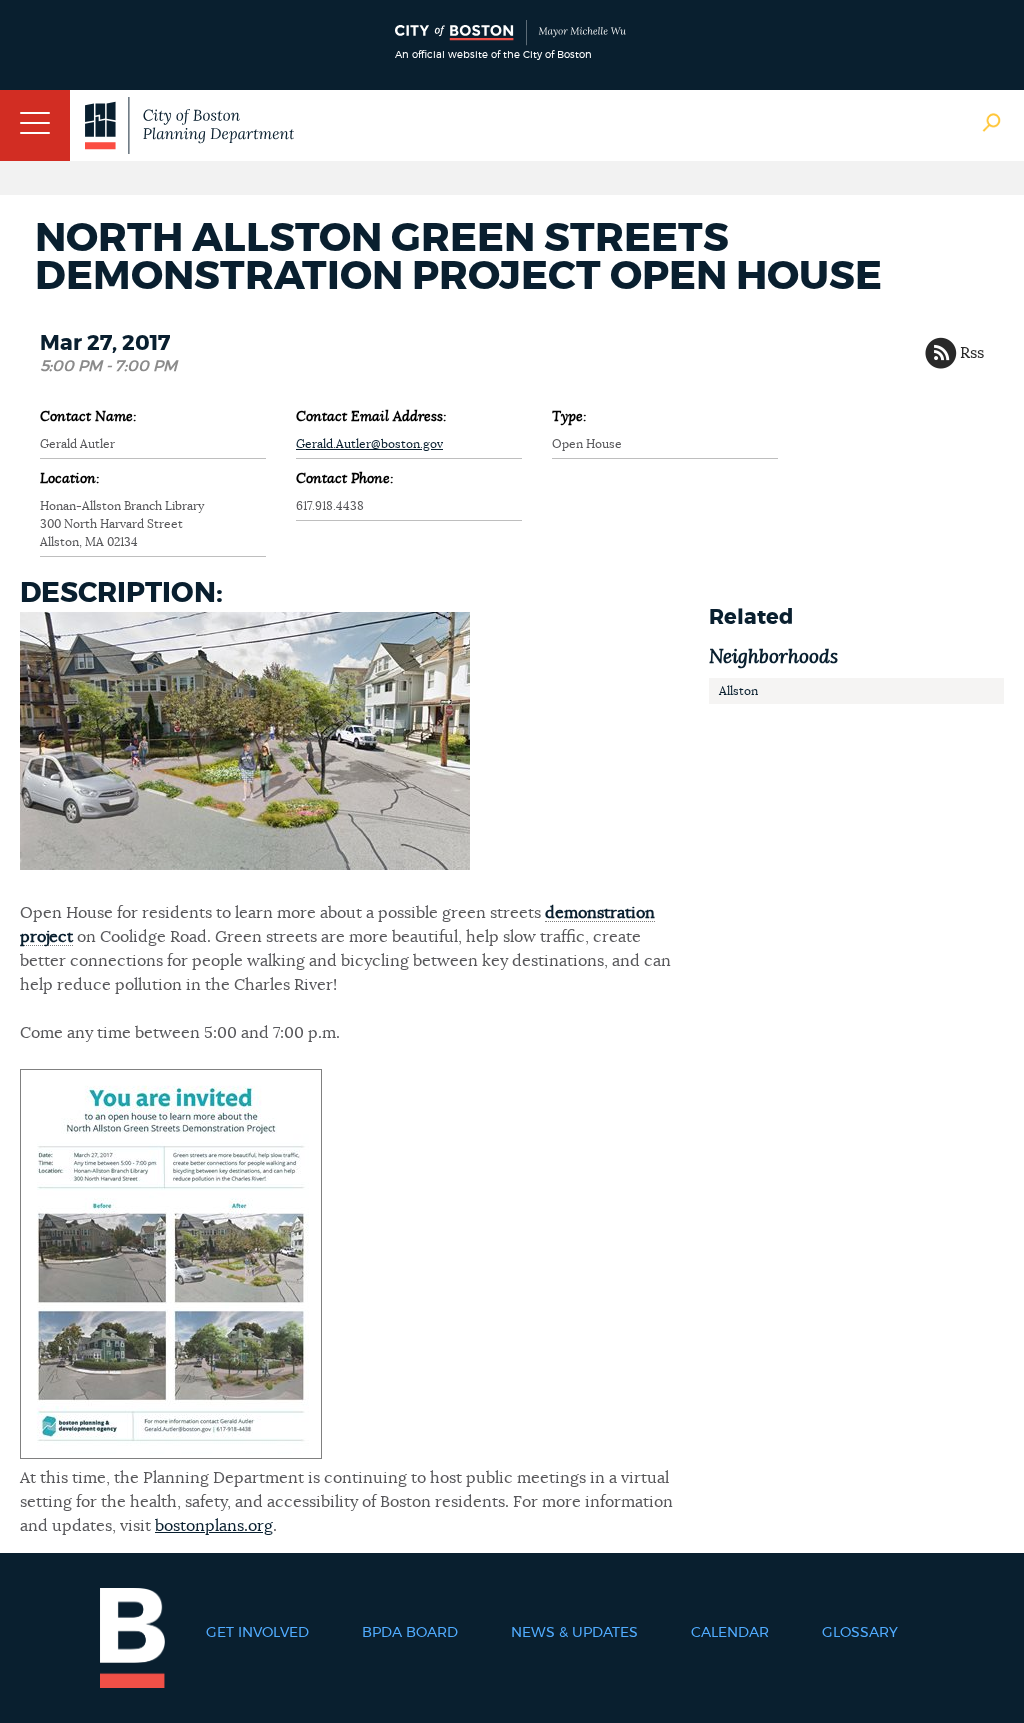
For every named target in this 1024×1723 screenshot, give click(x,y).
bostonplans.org (214, 1526)
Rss (972, 353)
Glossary (860, 1633)
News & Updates (574, 1633)
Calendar (730, 1633)
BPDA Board (410, 1633)
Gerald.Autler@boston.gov (369, 444)
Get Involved (257, 1633)
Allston (738, 691)
